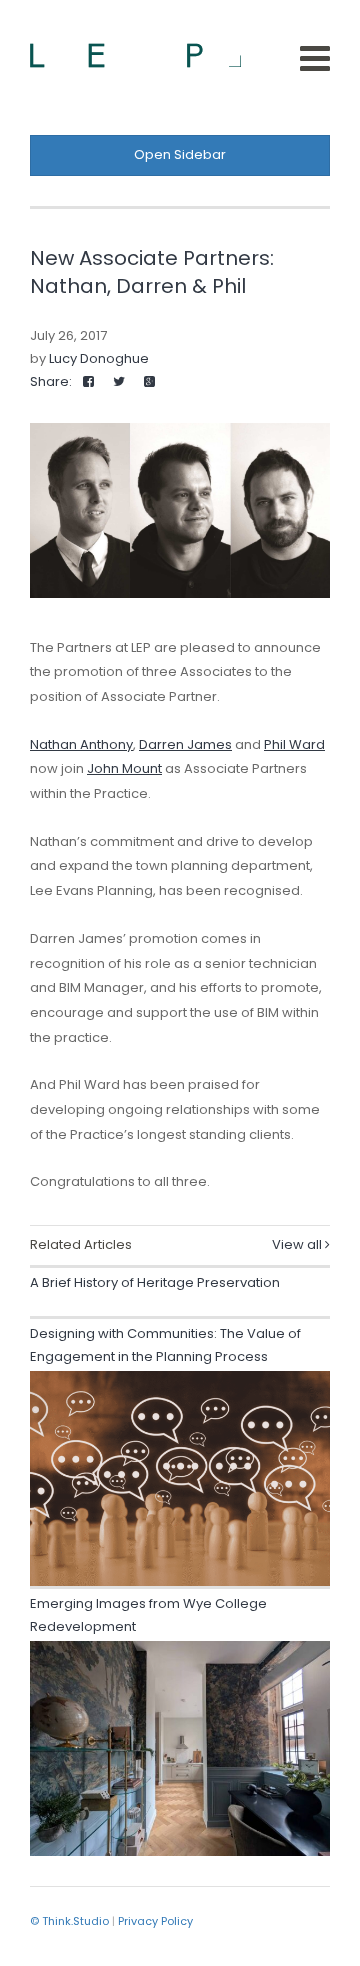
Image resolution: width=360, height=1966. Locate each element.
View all (298, 1245)
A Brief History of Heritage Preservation (155, 1282)
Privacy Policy (155, 1921)
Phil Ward (294, 744)
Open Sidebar (180, 154)
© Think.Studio (69, 1921)
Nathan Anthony (81, 744)
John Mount (124, 768)
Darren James (185, 744)
